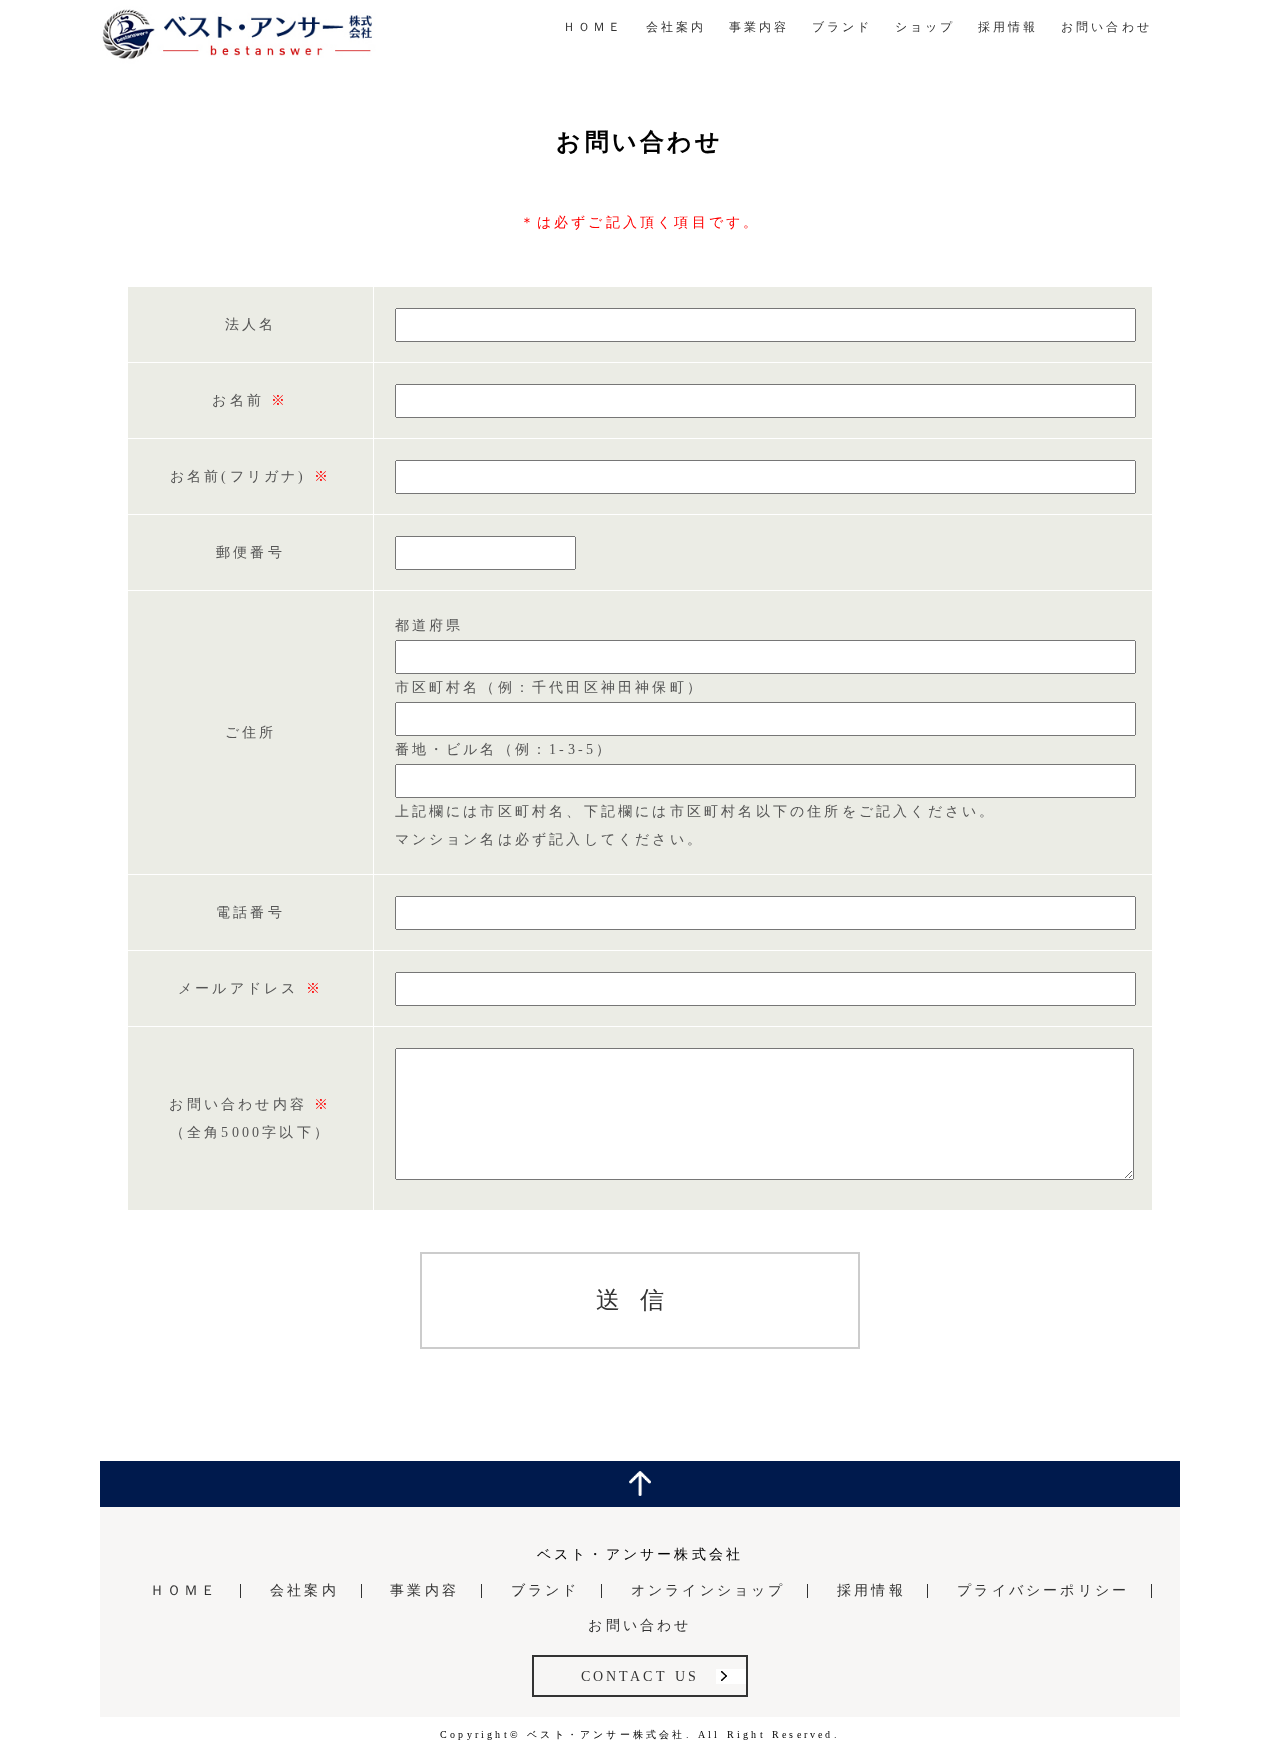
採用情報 (1008, 27)
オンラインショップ (708, 1590)
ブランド (842, 27)
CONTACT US (640, 1676)
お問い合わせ (1106, 27)
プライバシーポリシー (1043, 1590)
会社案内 (676, 27)
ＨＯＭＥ (593, 27)
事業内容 (759, 27)
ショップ (925, 27)
